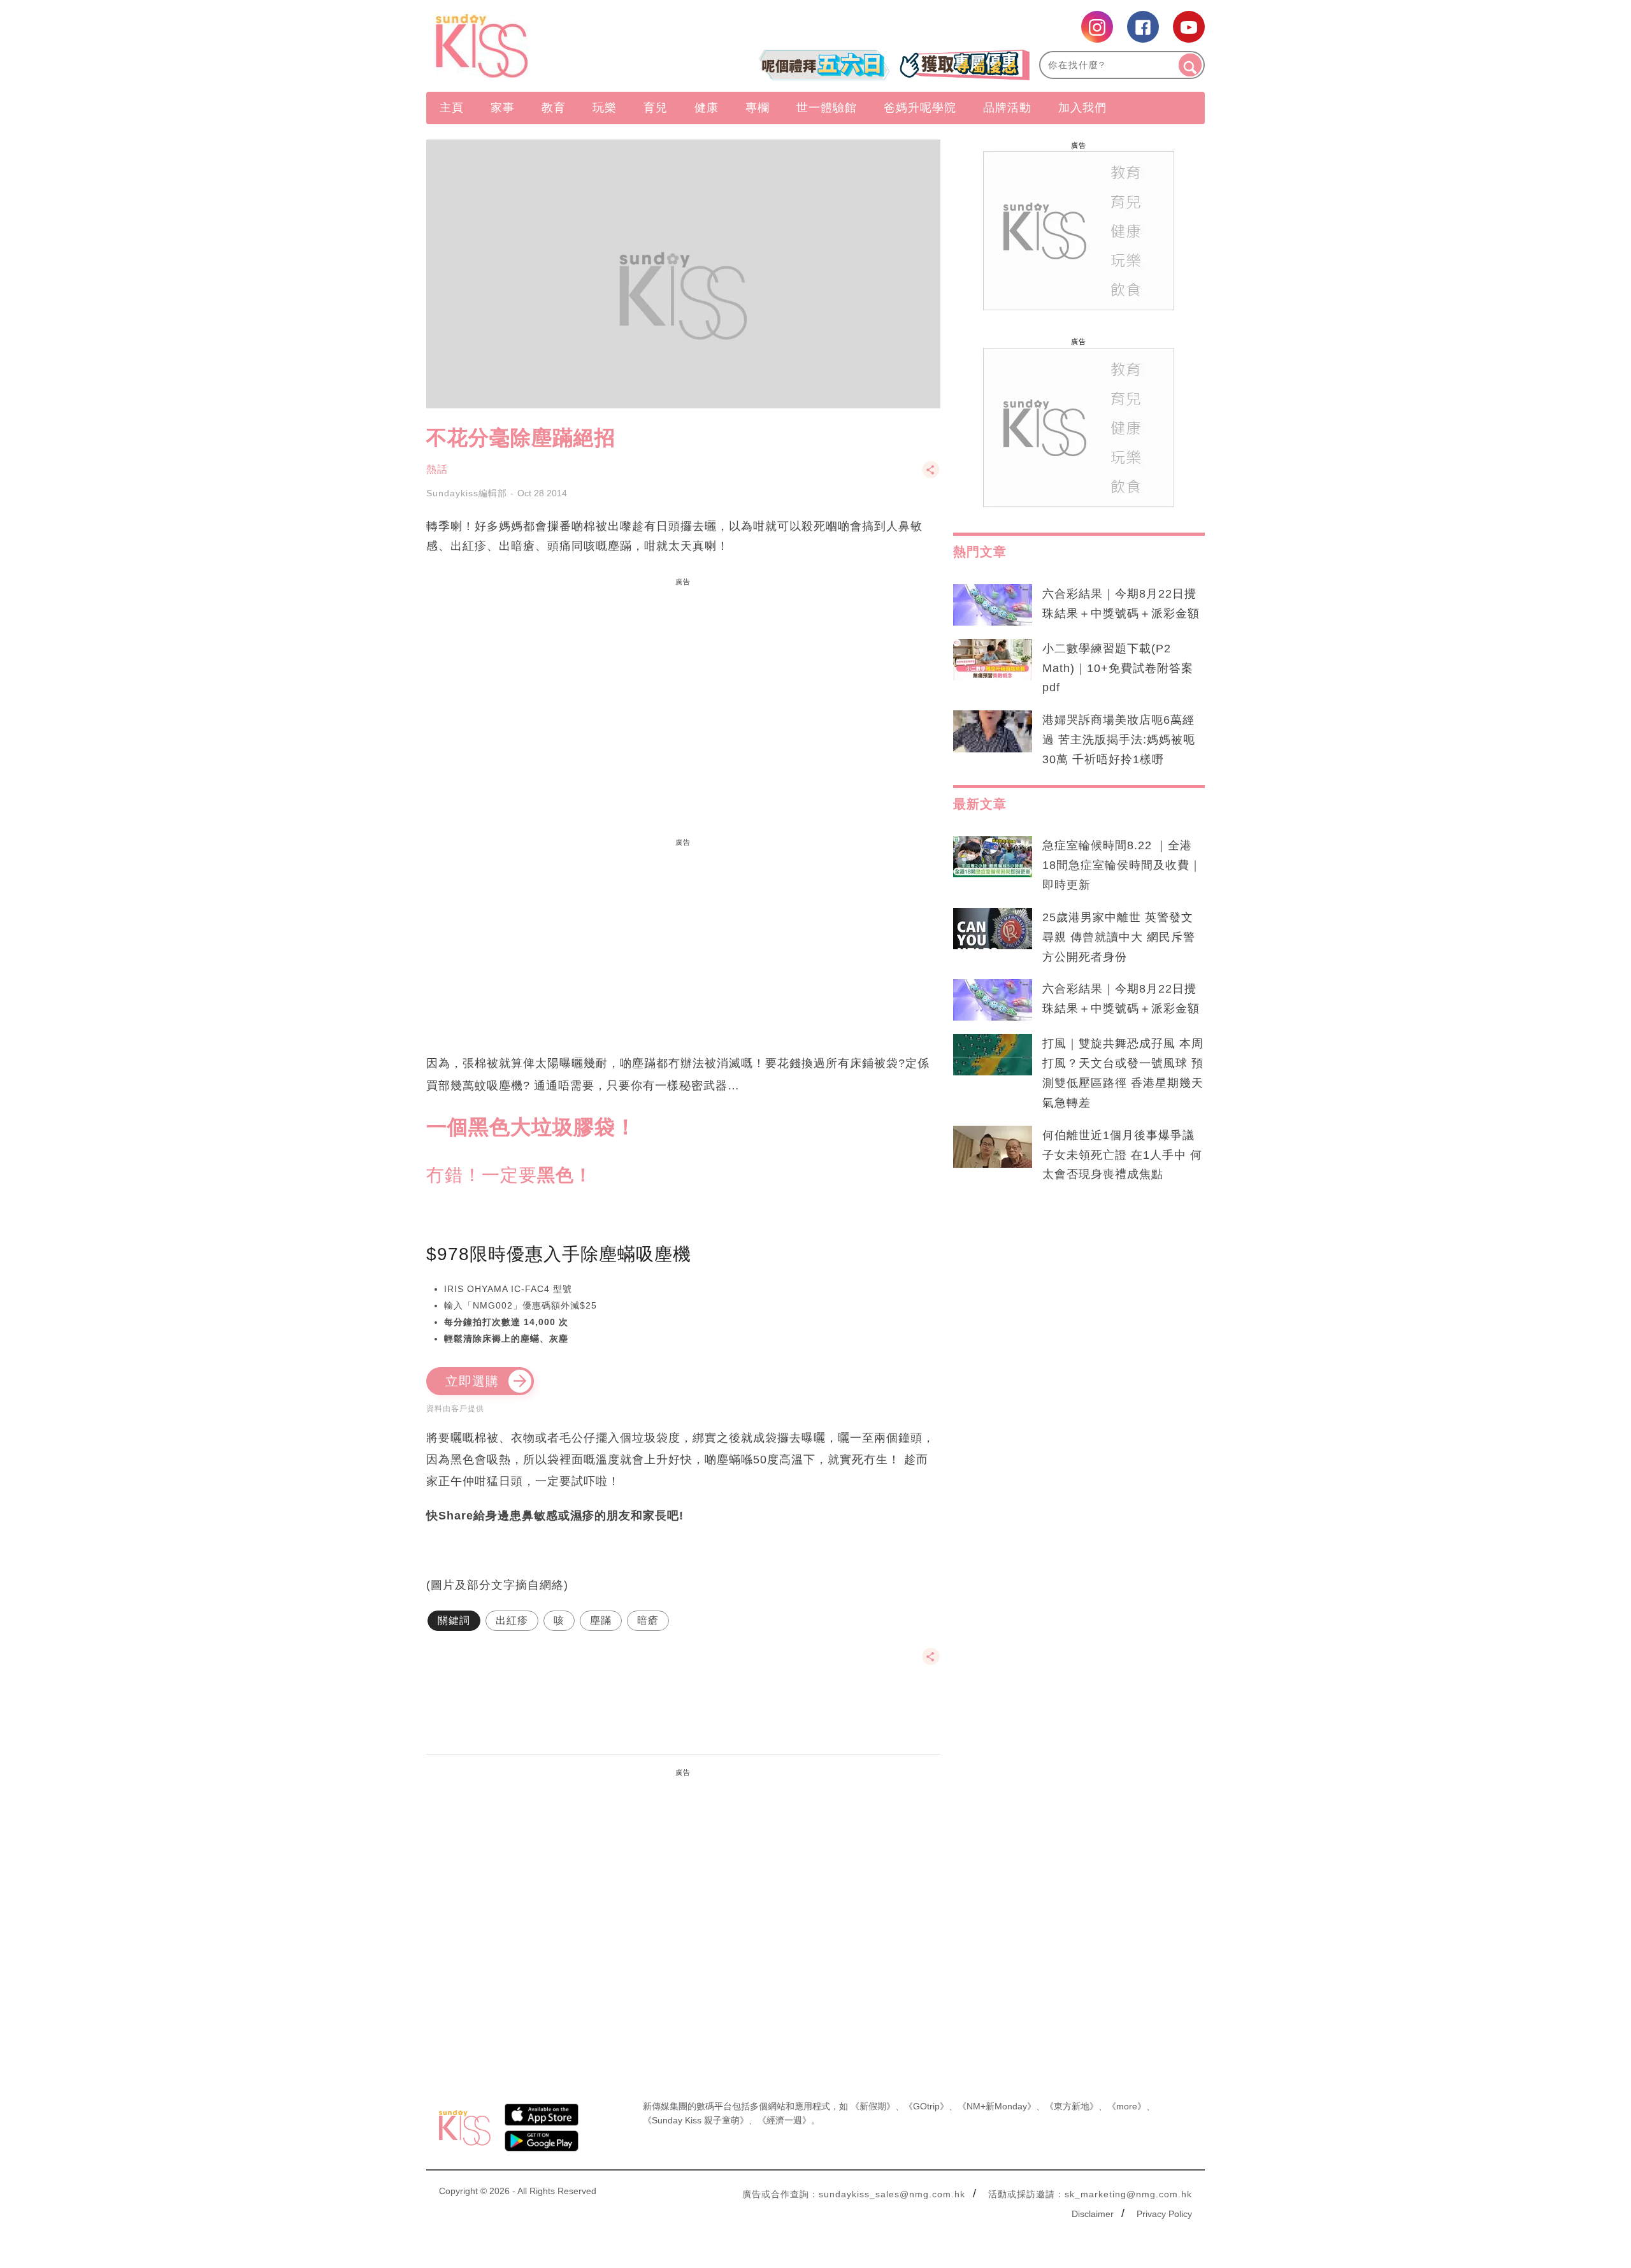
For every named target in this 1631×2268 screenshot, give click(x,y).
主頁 (452, 108)
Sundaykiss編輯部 (467, 493)
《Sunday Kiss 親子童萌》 (696, 2120)
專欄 (758, 108)
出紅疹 (512, 1620)
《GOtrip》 (926, 2106)
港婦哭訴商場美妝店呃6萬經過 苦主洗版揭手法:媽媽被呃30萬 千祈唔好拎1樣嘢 (1119, 740)
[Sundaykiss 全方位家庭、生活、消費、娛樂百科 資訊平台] (543, 46)
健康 (707, 108)
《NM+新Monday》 (997, 2106)
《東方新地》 (1072, 2106)
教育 (554, 108)
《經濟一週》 (784, 2120)
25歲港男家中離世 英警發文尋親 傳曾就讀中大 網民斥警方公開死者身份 (1119, 937)
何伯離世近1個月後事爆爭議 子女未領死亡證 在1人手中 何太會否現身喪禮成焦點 (1122, 1155)
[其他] (931, 476)
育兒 (656, 108)
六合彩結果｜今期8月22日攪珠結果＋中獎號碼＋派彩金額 (1121, 604)
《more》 (1127, 2106)
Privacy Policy (1164, 2214)
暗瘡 (648, 1620)
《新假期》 (873, 2106)
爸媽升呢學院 (920, 108)
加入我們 (1082, 108)
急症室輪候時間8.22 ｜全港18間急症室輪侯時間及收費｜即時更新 (1122, 865)
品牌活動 (1007, 108)
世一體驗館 (827, 108)
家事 (503, 108)
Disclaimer (1093, 2214)
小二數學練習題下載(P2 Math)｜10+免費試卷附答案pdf (1118, 668)
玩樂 (605, 108)
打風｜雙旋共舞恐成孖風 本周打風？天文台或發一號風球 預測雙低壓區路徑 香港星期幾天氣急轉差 (1123, 1073)
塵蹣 (601, 1620)
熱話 (437, 469)
